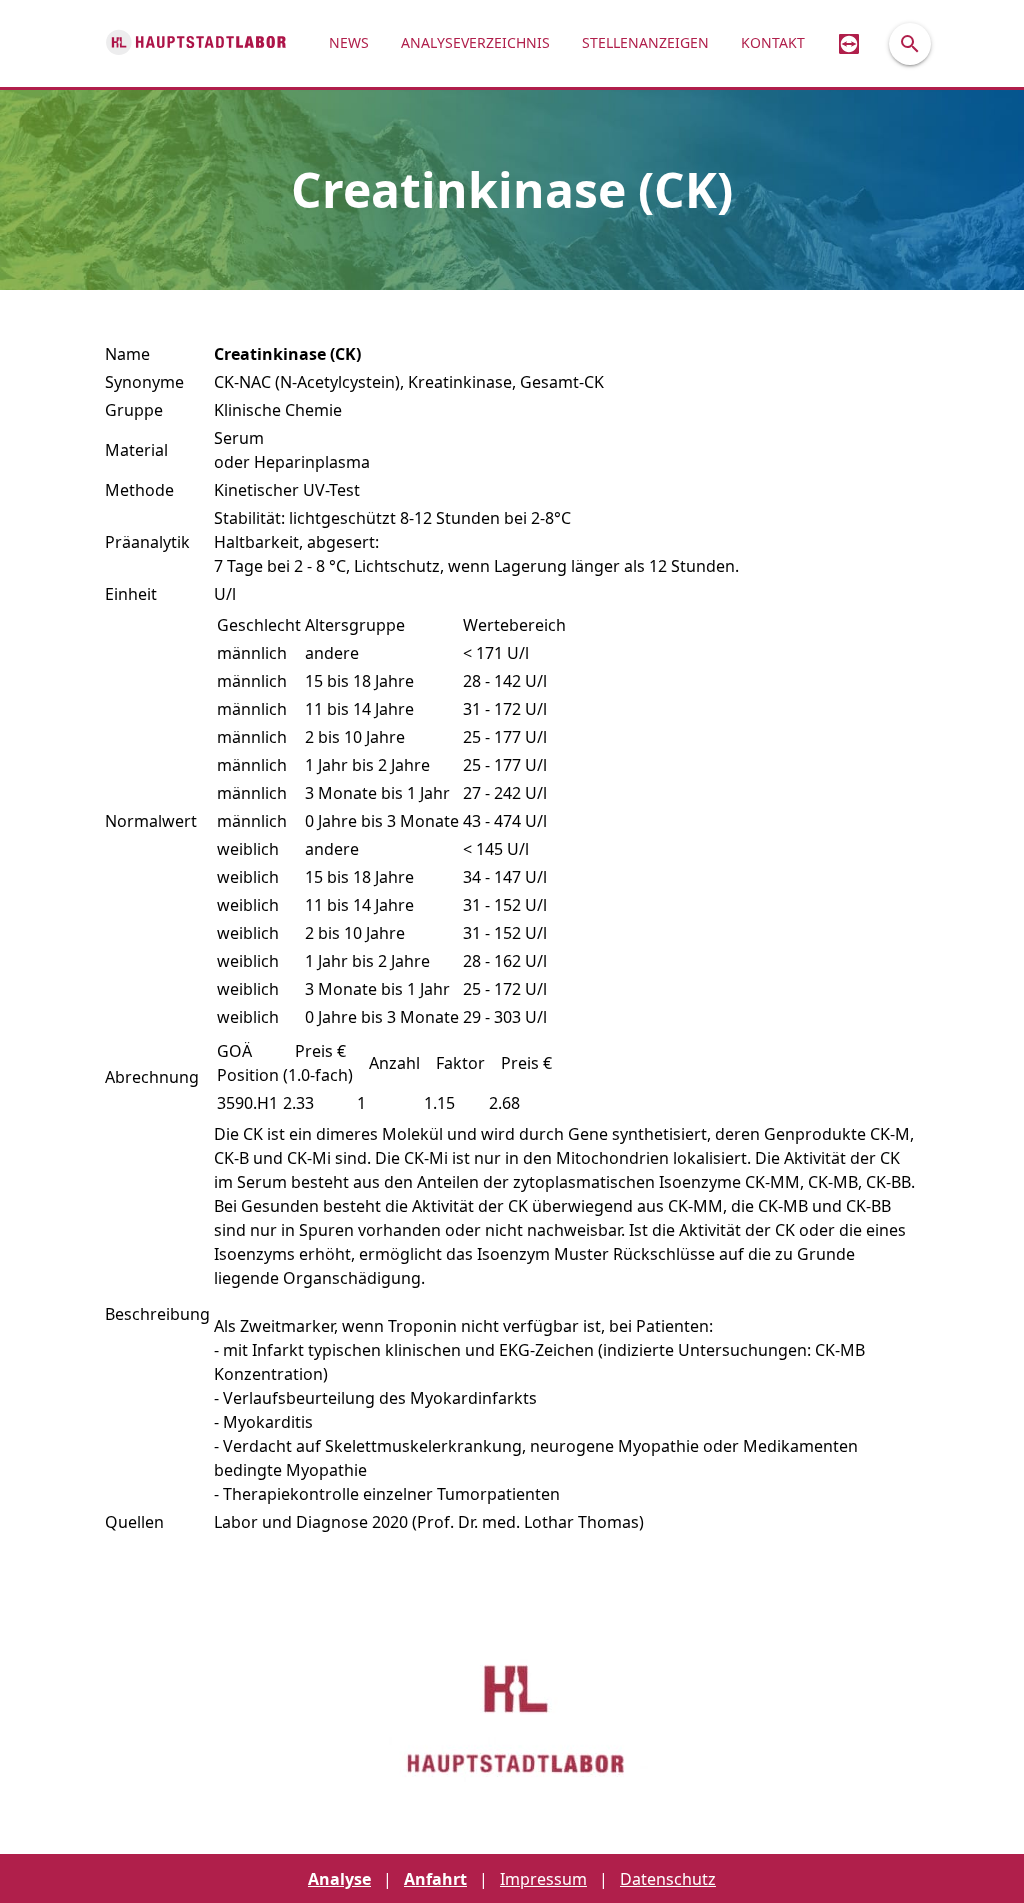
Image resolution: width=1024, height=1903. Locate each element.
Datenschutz (668, 1879)
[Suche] (910, 44)
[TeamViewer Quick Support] (849, 43)
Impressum (543, 1879)
